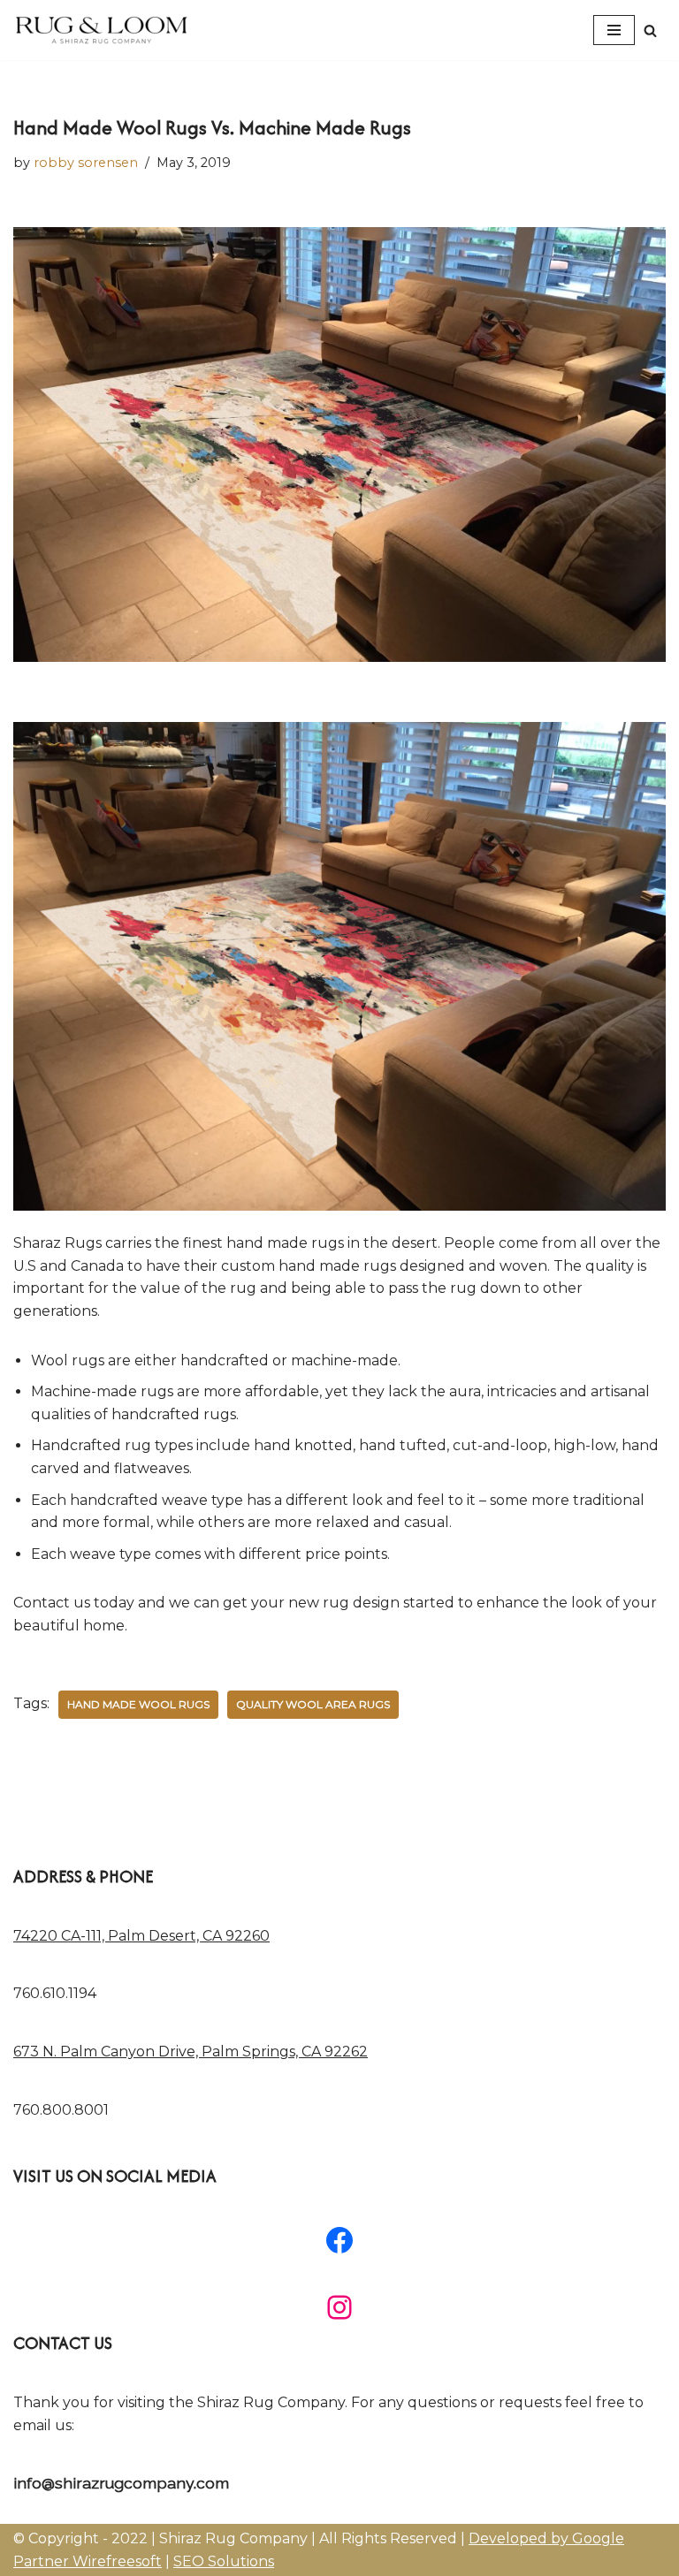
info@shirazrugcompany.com (121, 2483)
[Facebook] (339, 2240)
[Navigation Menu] (614, 30)
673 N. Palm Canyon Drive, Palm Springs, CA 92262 (191, 2052)
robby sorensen (86, 163)
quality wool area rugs (313, 1704)
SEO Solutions (224, 2561)
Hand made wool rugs (138, 1704)
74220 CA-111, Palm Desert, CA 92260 (141, 1936)
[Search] (650, 30)
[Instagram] (339, 2307)
